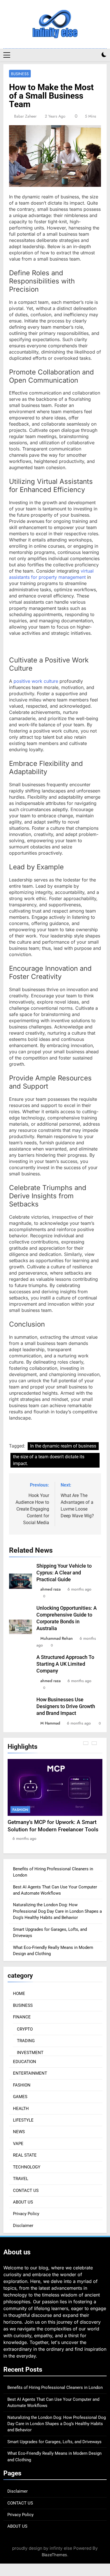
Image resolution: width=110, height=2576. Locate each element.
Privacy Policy (26, 2214)
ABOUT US (23, 2202)
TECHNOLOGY (27, 2167)
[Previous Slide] (86, 1743)
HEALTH (21, 2109)
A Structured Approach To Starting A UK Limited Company (65, 1664)
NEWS (19, 2132)
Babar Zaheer (25, 116)
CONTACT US (26, 2191)
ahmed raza (50, 1589)
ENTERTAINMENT (30, 2073)
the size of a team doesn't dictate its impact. (49, 1460)
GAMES (20, 2097)
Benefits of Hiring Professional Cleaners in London (55, 2387)
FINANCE (22, 2017)
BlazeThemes (54, 2555)
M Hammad (50, 1723)
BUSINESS (20, 74)
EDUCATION (25, 2062)
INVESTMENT (30, 2053)
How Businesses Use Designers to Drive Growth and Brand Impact (66, 1706)
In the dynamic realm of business (63, 1446)
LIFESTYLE (23, 2120)
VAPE (18, 2144)
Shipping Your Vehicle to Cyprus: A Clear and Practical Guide (64, 1573)
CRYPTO (25, 2029)
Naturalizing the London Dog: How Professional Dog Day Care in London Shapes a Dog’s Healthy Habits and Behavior (57, 1911)
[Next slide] (94, 1743)
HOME (19, 1994)
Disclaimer (23, 2226)
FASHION (20, 1810)
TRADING (26, 2041)
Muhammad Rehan (57, 1638)
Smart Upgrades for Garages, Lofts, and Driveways (54, 2442)
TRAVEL (21, 2179)
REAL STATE (25, 2155)
